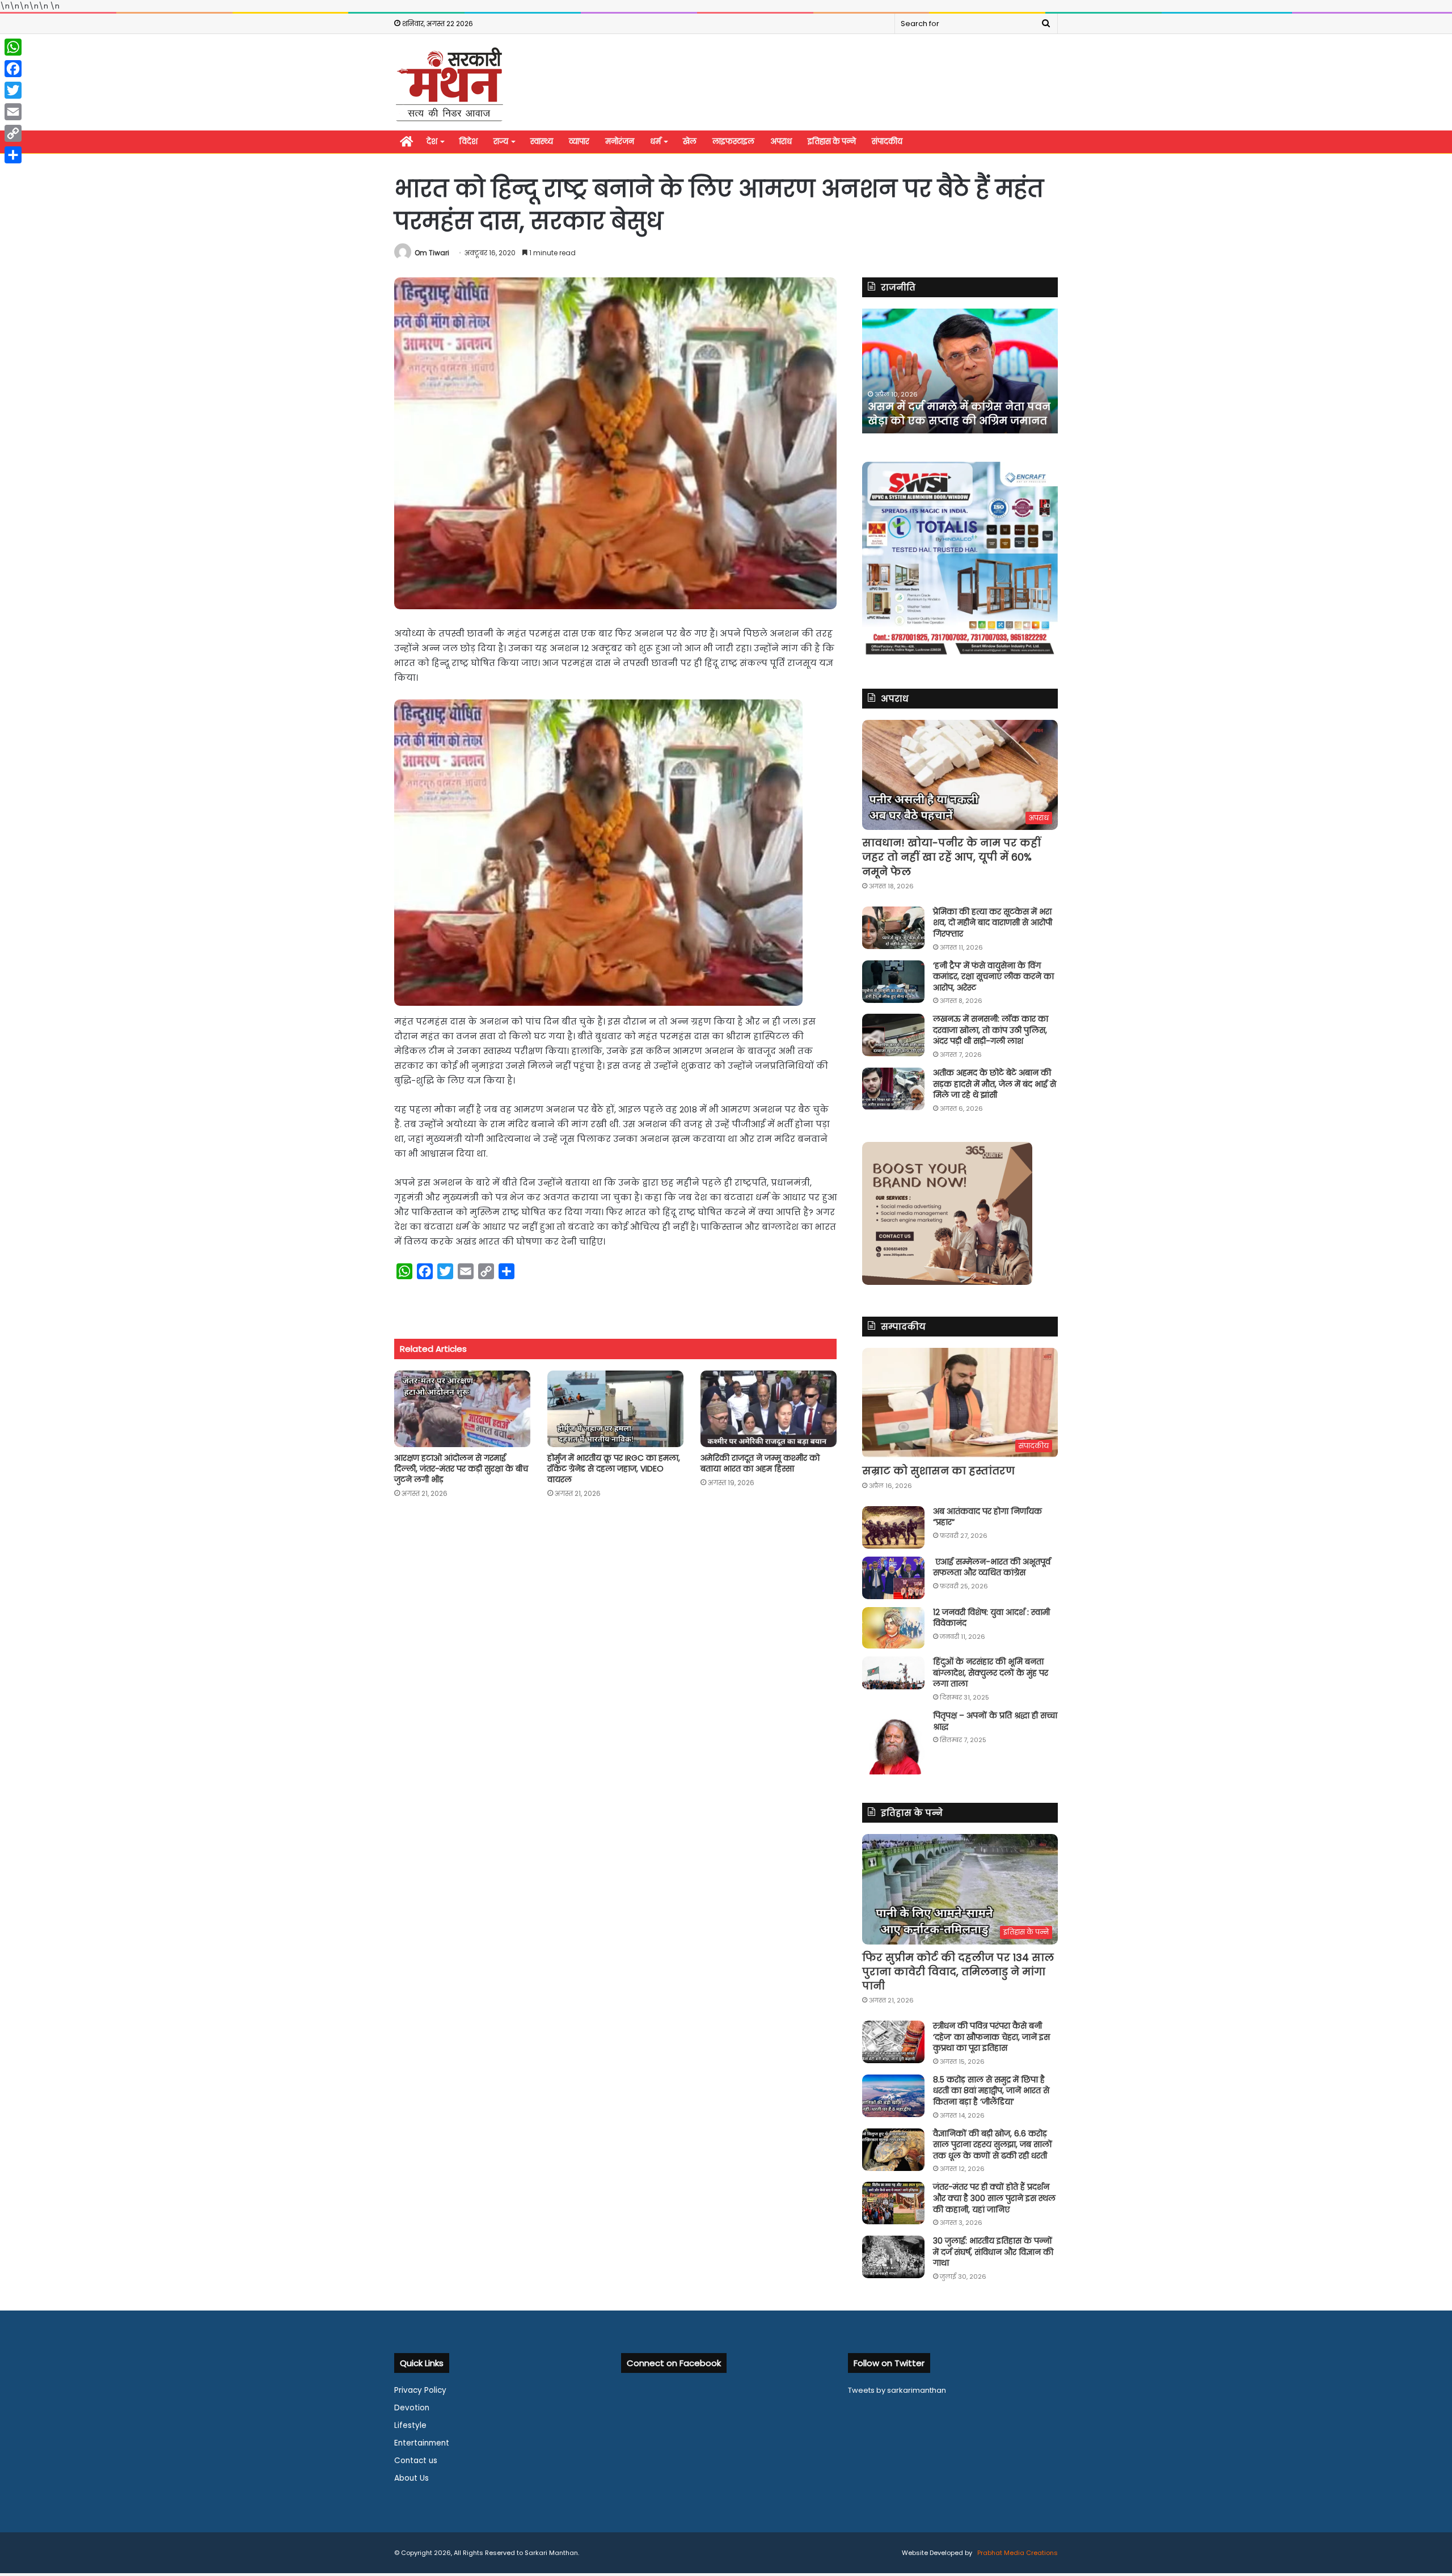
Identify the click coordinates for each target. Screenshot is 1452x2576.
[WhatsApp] (13, 47)
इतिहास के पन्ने (832, 142)
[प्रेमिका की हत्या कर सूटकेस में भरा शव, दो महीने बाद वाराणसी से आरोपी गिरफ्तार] (893, 928)
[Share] (13, 155)
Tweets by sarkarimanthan (897, 2390)
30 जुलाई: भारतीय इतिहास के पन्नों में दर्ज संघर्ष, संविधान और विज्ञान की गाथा (993, 2252)
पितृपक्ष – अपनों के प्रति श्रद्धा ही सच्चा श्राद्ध (995, 1721)
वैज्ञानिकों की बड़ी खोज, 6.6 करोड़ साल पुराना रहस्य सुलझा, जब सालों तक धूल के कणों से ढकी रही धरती (993, 2145)
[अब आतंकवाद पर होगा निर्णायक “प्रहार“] (893, 1527)
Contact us (416, 2461)
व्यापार (579, 142)
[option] (960, 371)
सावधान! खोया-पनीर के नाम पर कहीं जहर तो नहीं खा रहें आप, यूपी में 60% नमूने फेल (951, 857)
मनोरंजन (620, 142)
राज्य (501, 142)
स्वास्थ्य (542, 142)
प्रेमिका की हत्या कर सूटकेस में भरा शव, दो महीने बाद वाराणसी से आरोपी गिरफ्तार (993, 923)
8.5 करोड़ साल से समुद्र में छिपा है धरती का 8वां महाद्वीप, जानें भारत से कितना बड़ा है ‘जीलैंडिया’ (991, 2091)
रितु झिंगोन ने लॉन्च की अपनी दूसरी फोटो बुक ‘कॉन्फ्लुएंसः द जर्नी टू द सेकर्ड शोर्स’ (951, 406)
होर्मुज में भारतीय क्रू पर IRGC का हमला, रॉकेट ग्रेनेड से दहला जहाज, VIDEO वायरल (614, 1469)
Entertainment (422, 2443)
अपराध (781, 142)
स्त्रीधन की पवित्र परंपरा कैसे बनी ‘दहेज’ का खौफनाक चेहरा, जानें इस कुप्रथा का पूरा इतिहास (991, 2037)
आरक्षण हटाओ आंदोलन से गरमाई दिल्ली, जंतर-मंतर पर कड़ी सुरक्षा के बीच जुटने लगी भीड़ (461, 1469)
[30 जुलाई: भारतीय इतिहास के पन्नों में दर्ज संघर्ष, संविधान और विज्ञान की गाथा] (893, 2257)
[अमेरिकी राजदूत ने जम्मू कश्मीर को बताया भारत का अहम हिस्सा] (769, 1409)
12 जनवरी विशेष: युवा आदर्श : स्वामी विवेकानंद (991, 1618)
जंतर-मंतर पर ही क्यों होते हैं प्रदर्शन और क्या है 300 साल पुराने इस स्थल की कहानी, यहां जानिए (994, 2198)
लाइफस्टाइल (733, 142)
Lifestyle (410, 2425)
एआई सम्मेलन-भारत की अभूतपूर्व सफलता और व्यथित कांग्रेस (992, 1567)
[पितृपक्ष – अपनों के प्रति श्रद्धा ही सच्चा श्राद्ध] (893, 1742)
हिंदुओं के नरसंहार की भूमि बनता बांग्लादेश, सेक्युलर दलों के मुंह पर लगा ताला (991, 1673)
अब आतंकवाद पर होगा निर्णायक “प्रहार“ (987, 1517)
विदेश (468, 142)
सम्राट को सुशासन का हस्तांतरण (938, 1471)
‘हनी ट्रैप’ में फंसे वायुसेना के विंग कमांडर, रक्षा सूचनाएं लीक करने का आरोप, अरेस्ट (993, 977)
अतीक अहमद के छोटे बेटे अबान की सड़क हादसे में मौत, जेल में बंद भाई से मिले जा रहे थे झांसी (995, 1084)
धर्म (655, 142)
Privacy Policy (420, 2390)
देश (432, 142)
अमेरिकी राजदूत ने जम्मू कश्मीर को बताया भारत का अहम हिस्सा (760, 1463)
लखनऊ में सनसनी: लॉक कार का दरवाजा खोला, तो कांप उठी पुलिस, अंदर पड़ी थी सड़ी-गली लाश (991, 1030)
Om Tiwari (432, 253)
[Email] (13, 112)
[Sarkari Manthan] (449, 84)
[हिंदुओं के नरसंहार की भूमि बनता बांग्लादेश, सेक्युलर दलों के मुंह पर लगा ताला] (893, 1673)
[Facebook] (13, 69)
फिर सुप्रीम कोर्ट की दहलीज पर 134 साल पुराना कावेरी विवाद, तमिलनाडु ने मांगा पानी (958, 1972)
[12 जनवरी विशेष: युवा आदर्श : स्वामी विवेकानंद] (893, 1628)
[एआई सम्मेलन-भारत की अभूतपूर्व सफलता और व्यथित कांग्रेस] (893, 1578)
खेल (690, 142)
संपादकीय (887, 142)
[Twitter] (13, 90)
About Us (411, 2478)
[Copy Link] (13, 133)
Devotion (412, 2408)
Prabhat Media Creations (1017, 2553)
